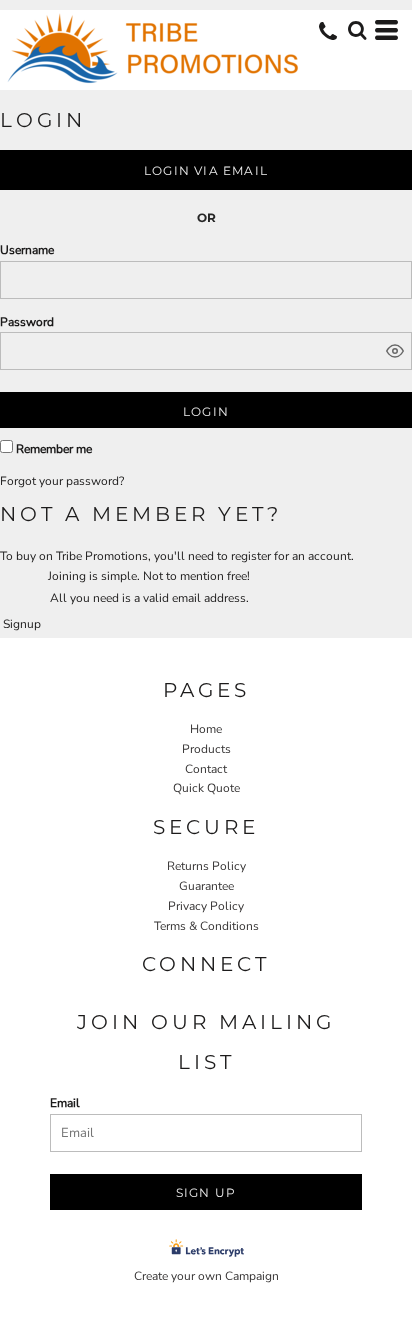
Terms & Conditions (206, 926)
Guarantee (206, 886)
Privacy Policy (206, 906)
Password (27, 322)
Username (27, 250)
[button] (357, 30)
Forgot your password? (62, 481)
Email (65, 1103)
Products (206, 749)
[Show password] (395, 351)
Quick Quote (206, 788)
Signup (22, 624)
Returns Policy (206, 866)
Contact (206, 769)
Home (206, 729)
